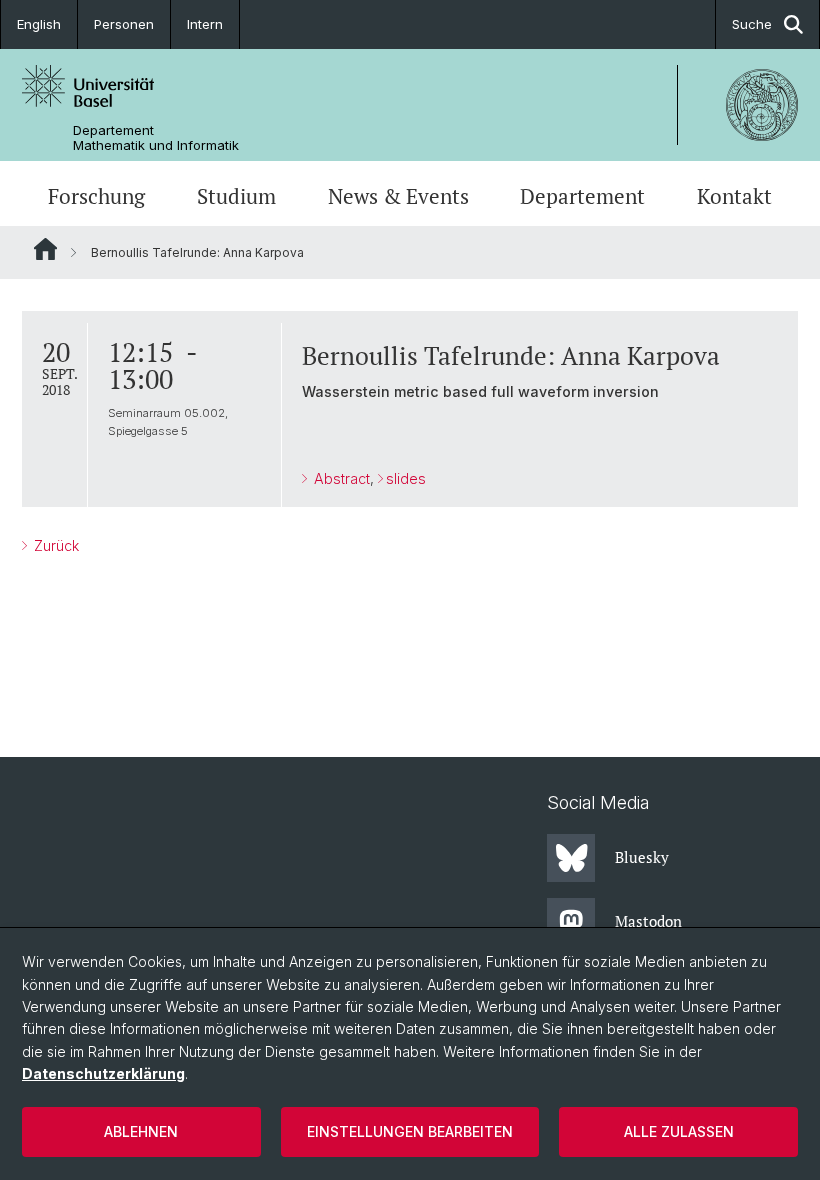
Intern (205, 24)
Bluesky (642, 857)
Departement (582, 196)
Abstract (340, 478)
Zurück (54, 545)
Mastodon (648, 921)
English (39, 24)
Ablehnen (141, 1131)
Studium (236, 196)
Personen (124, 24)
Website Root (45, 249)
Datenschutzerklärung (103, 1073)
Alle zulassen (679, 1131)
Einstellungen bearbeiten (410, 1131)
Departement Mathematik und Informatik (156, 138)
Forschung (96, 196)
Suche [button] (752, 24)
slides (406, 478)
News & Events (398, 196)
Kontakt (734, 196)
